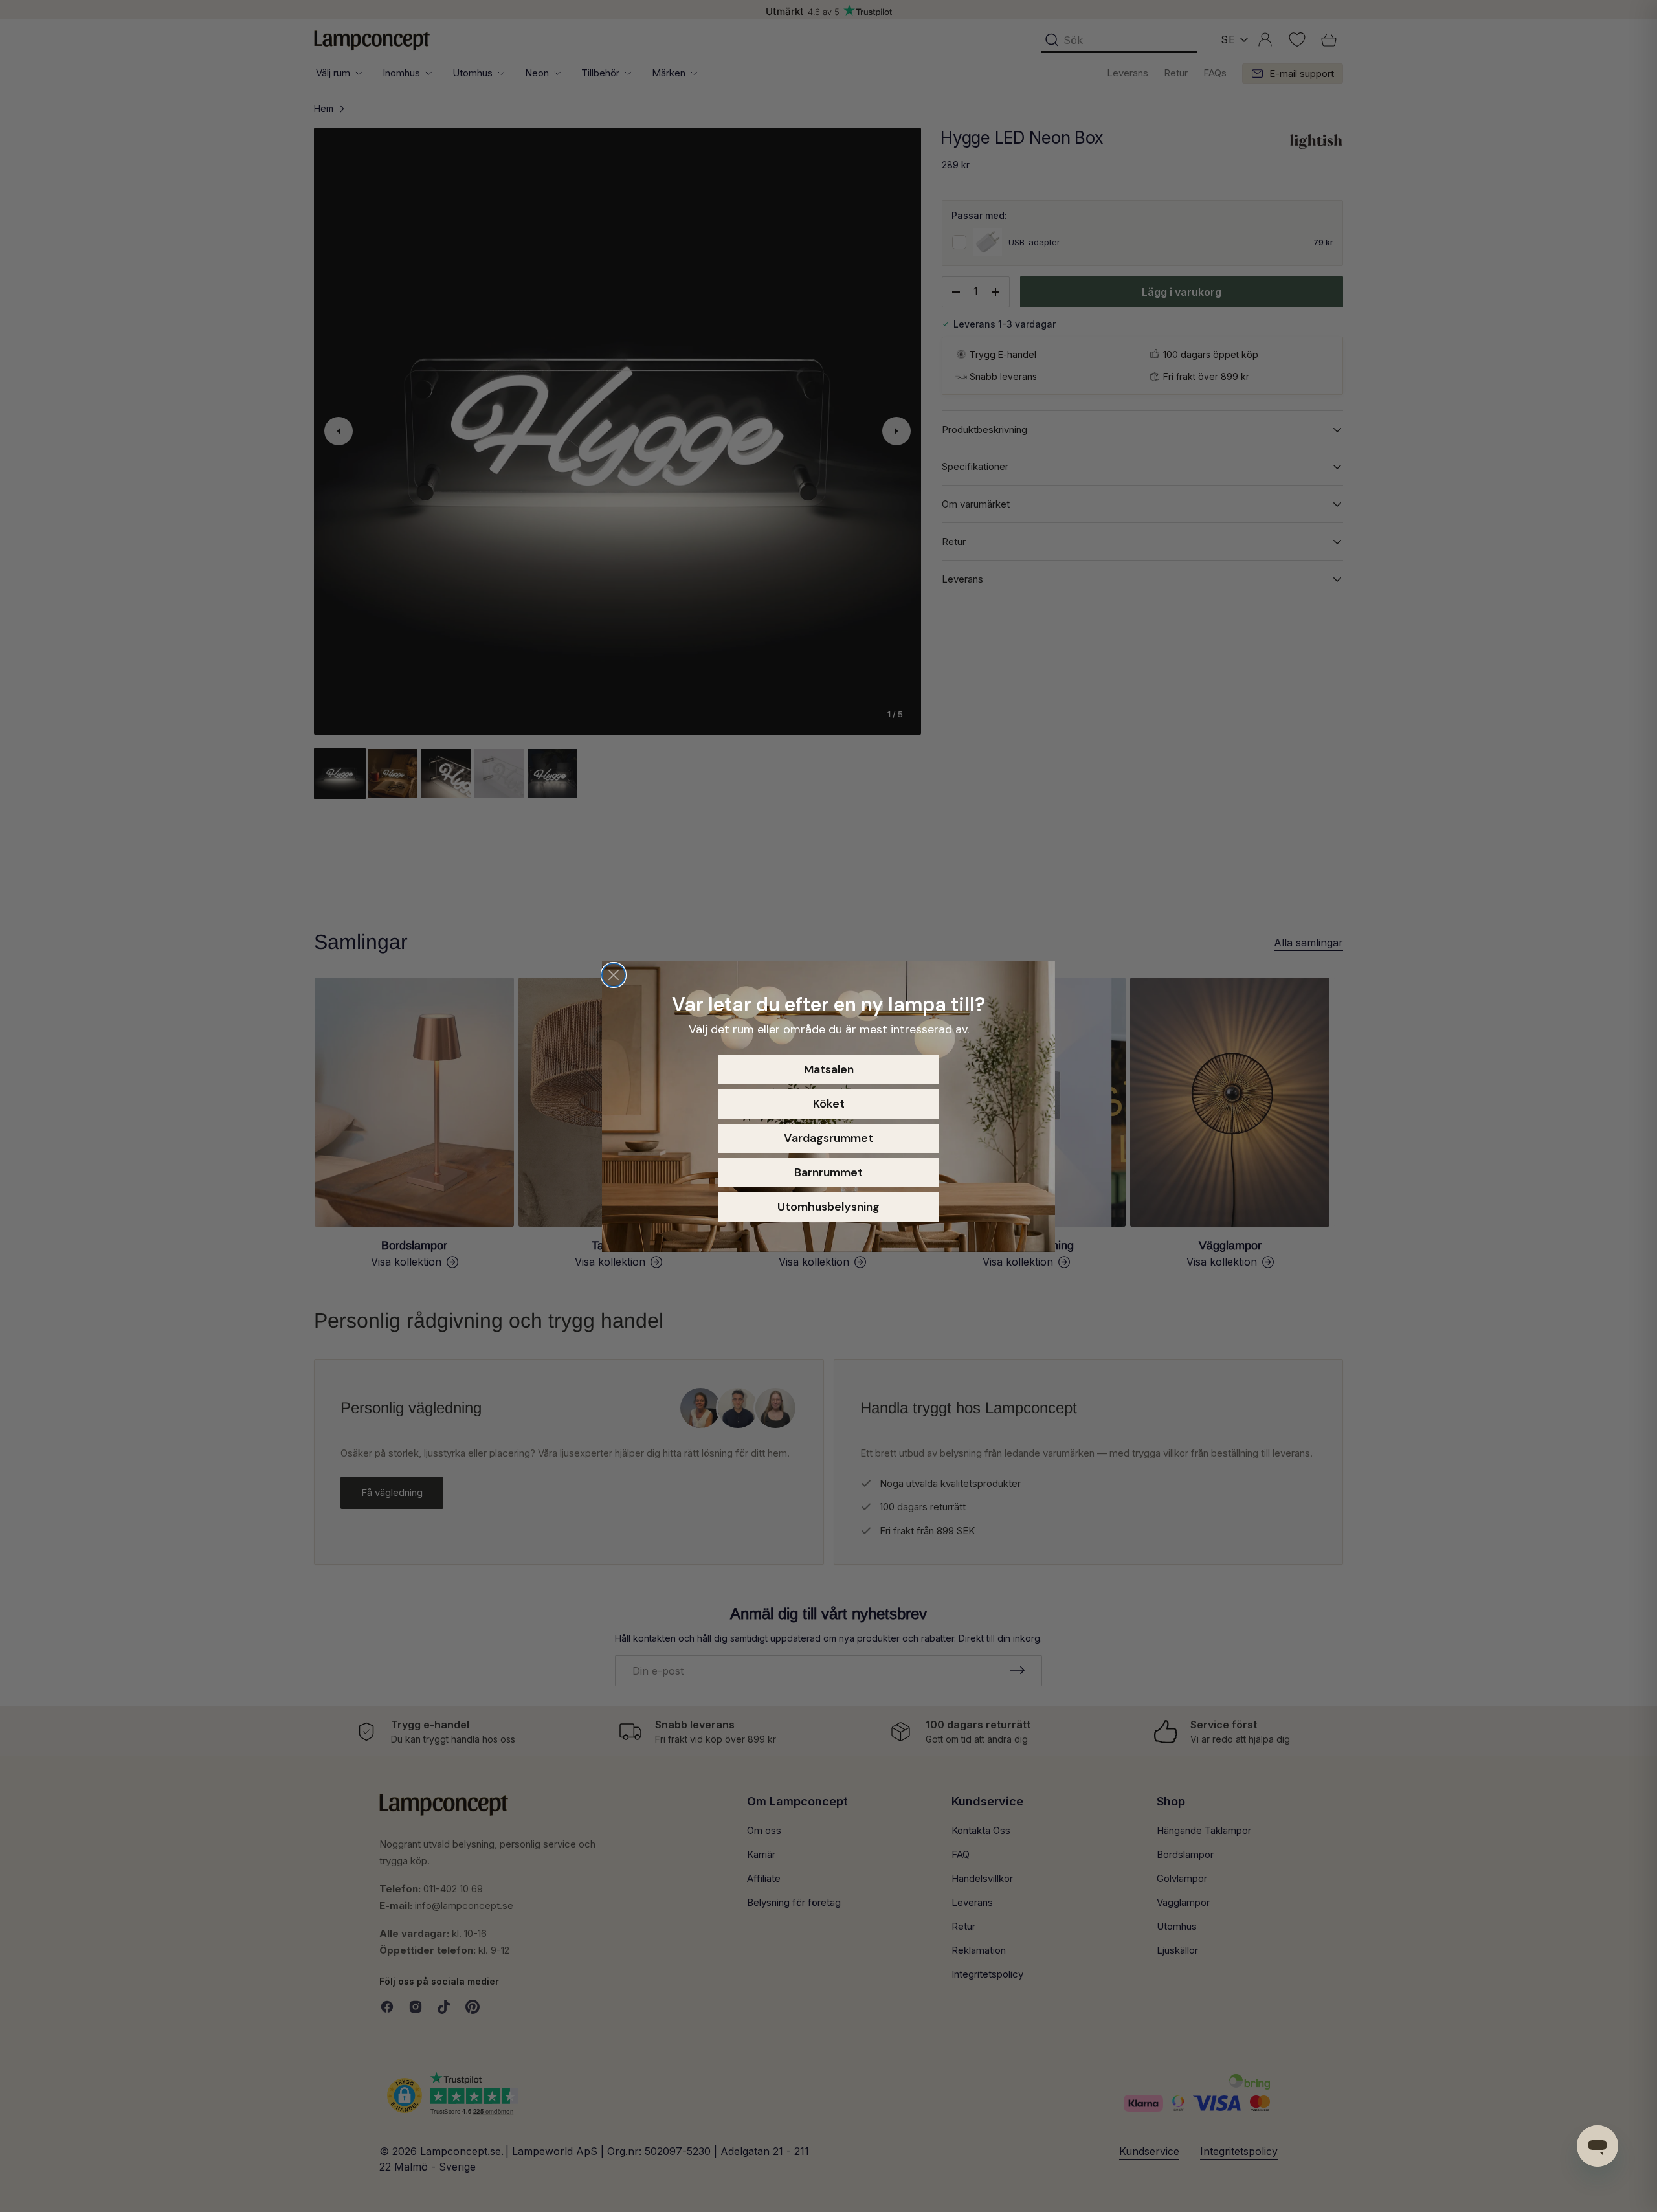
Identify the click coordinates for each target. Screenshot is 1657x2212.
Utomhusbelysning (828, 1207)
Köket (829, 1104)
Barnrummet (828, 1172)
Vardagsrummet (828, 1138)
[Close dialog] (614, 975)
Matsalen (829, 1069)
